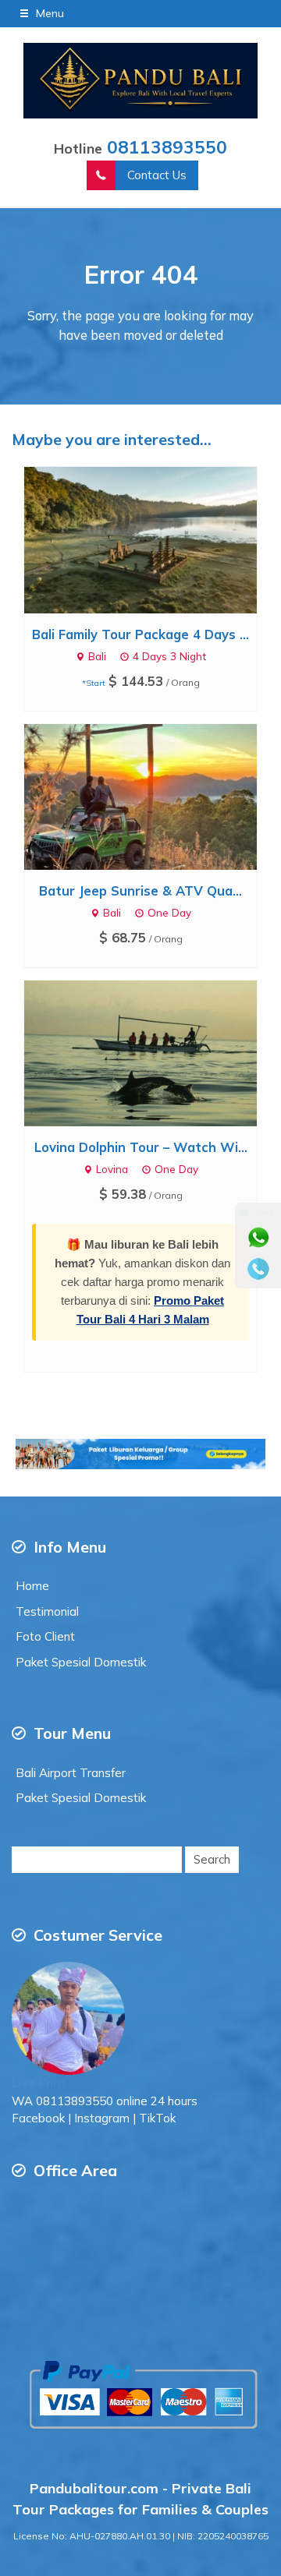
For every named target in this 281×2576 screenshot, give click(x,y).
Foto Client (45, 1636)
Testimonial (47, 1611)
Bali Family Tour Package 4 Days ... (140, 634)
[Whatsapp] (258, 1238)
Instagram (102, 2118)
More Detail (155, 539)
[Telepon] (258, 1269)
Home (32, 1586)
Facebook (38, 2118)
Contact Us (157, 175)
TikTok (157, 2118)
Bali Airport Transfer (71, 1773)
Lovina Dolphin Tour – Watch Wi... (141, 1147)
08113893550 (167, 147)
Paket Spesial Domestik (81, 1662)
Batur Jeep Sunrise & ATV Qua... (140, 890)
